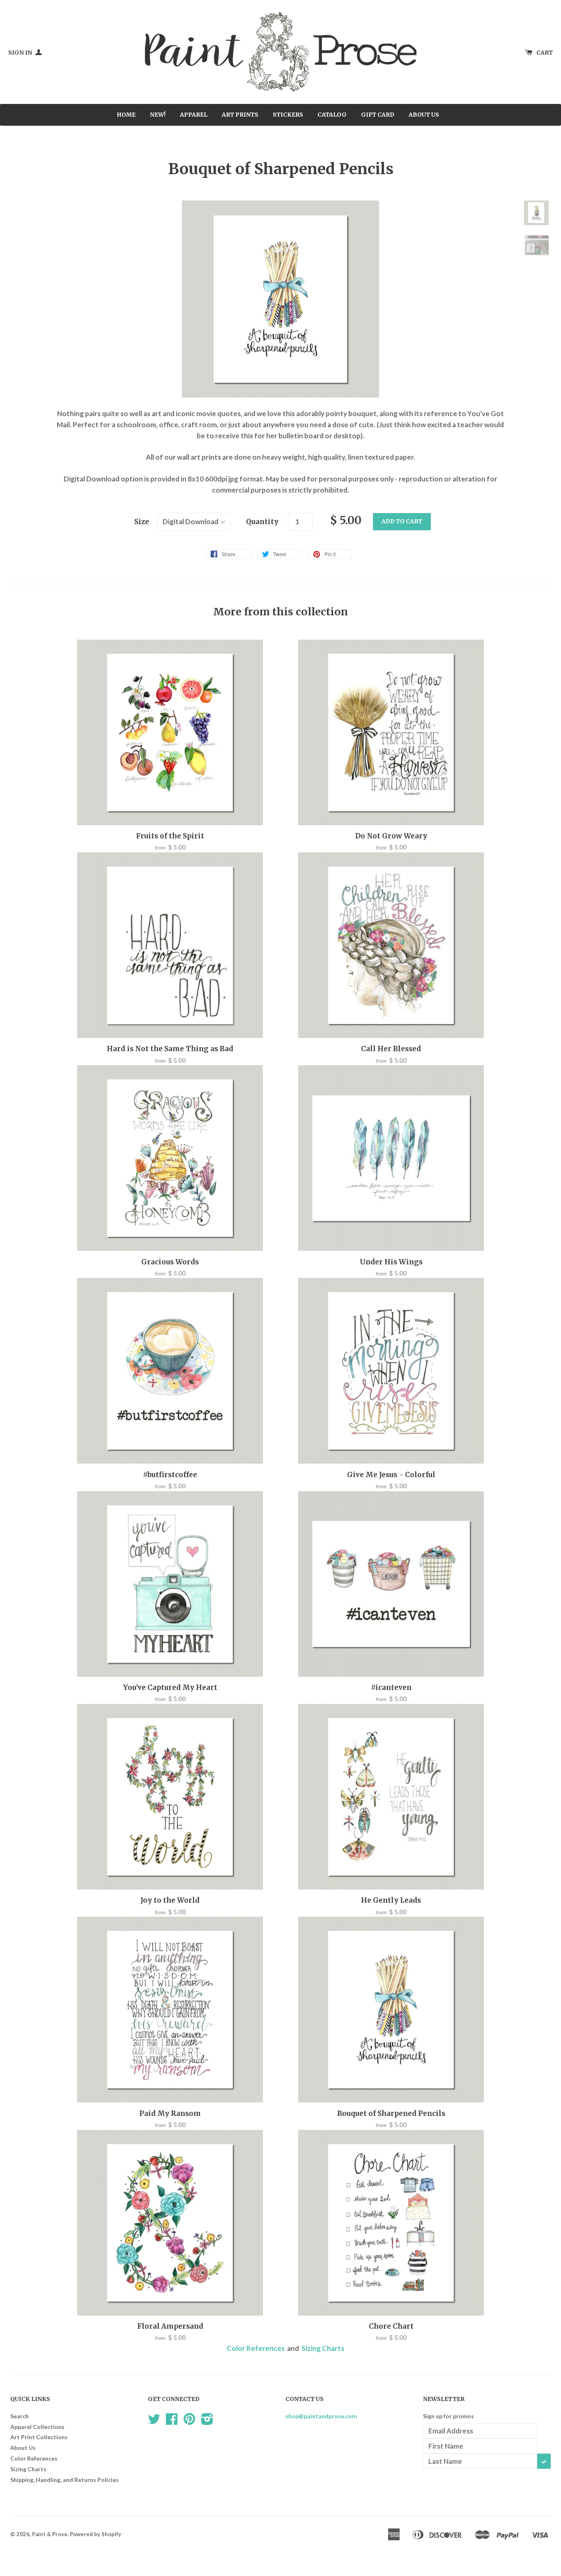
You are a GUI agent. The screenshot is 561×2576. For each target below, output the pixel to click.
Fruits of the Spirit (170, 836)
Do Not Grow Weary (391, 836)
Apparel (194, 115)
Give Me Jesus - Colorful (391, 1475)
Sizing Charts (323, 2348)
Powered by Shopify (95, 2534)
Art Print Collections (39, 2437)
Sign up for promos (448, 2416)
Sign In (21, 53)
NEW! (158, 115)
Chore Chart (391, 2326)
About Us (424, 115)
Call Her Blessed (391, 1049)
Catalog (332, 115)
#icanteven (391, 1687)
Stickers (288, 115)
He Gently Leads (391, 1900)
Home (126, 115)
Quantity (262, 522)
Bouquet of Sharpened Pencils (391, 2113)
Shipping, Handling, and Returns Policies (64, 2480)
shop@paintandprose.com (321, 2416)
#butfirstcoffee (170, 1475)
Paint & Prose (50, 2534)
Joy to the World (170, 1900)
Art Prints (240, 115)
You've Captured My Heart (170, 1687)
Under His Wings (391, 1262)
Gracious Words (170, 1262)
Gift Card (378, 115)
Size (142, 522)
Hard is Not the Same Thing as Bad (170, 1049)
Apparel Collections (37, 2427)
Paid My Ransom (170, 2113)
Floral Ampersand (170, 2326)
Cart (545, 53)
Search (20, 2416)
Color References (256, 2348)
